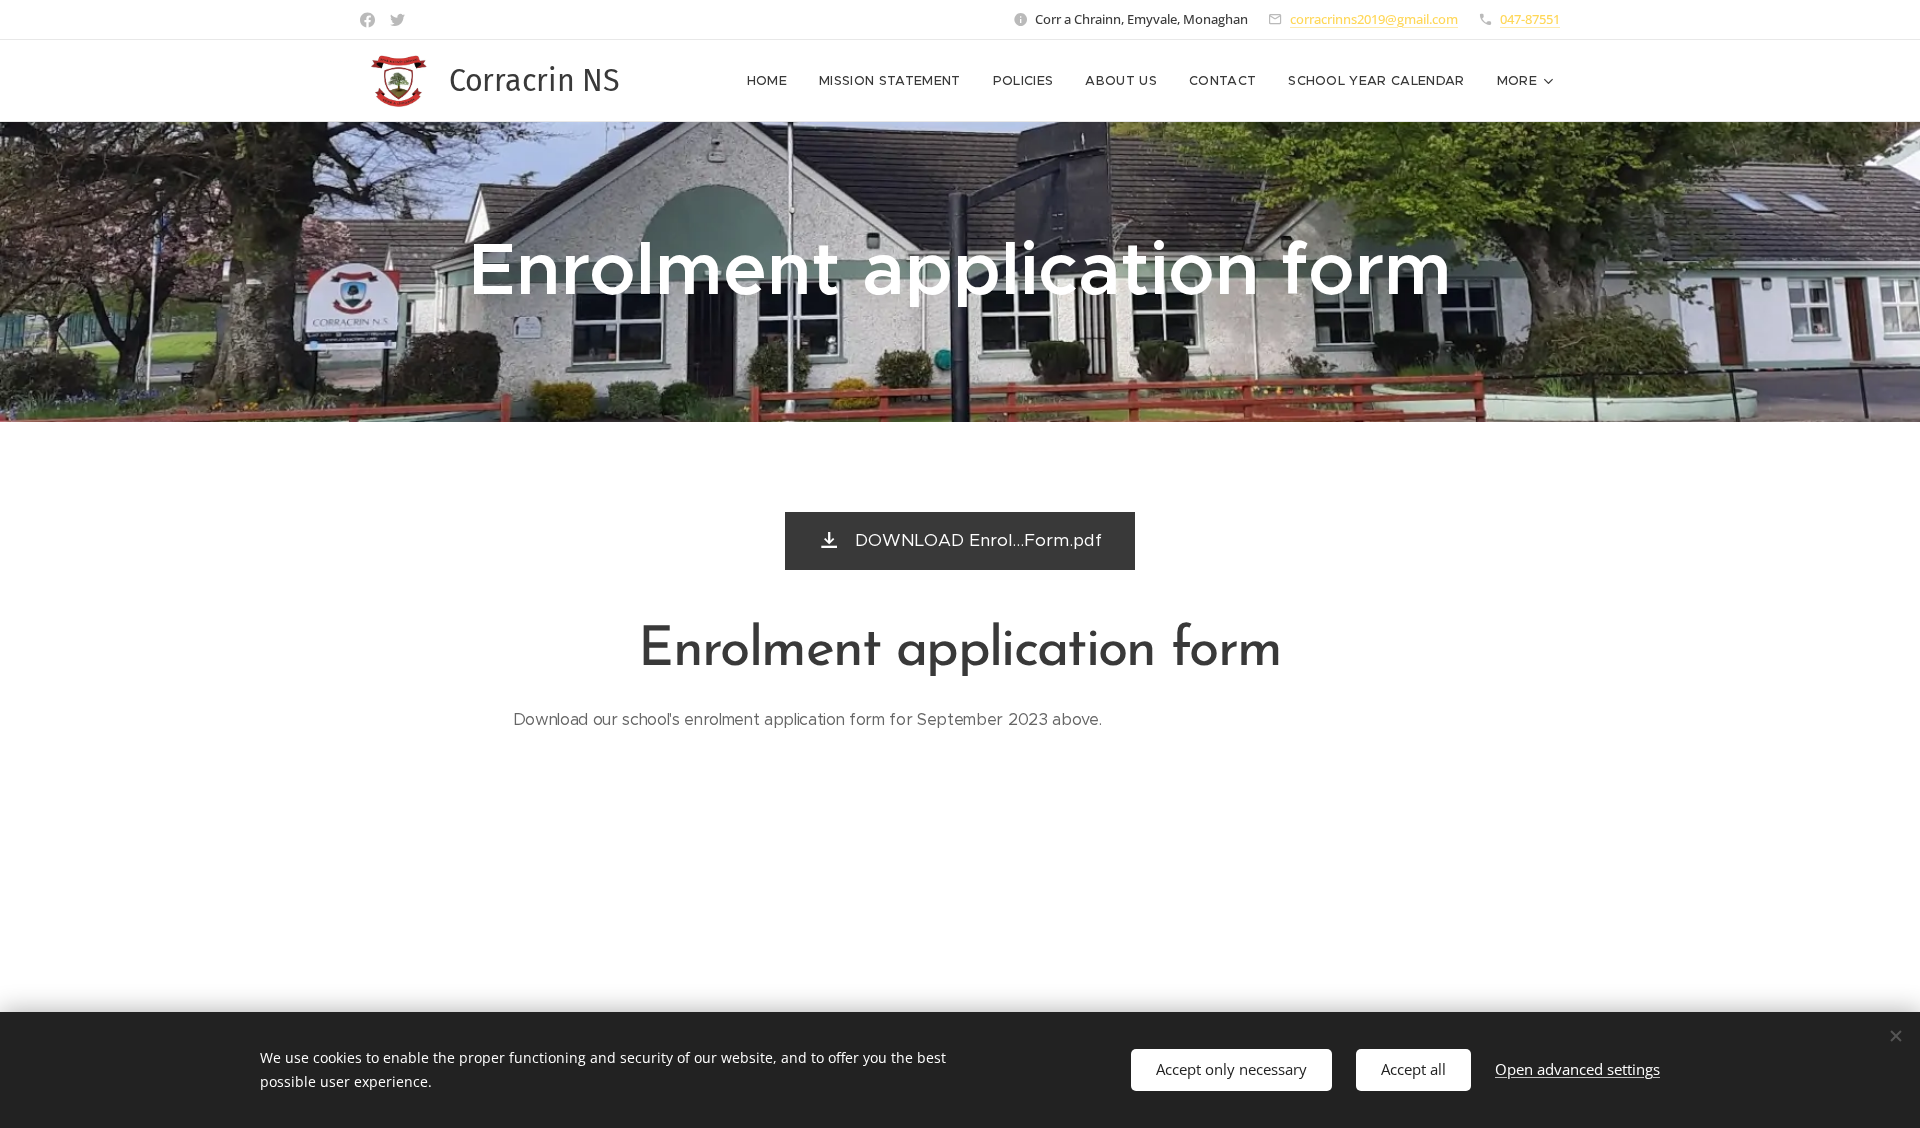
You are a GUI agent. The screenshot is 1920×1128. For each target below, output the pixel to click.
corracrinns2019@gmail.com (1374, 19)
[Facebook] (367, 20)
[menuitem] (772, 81)
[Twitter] (397, 20)
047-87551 (1530, 19)
